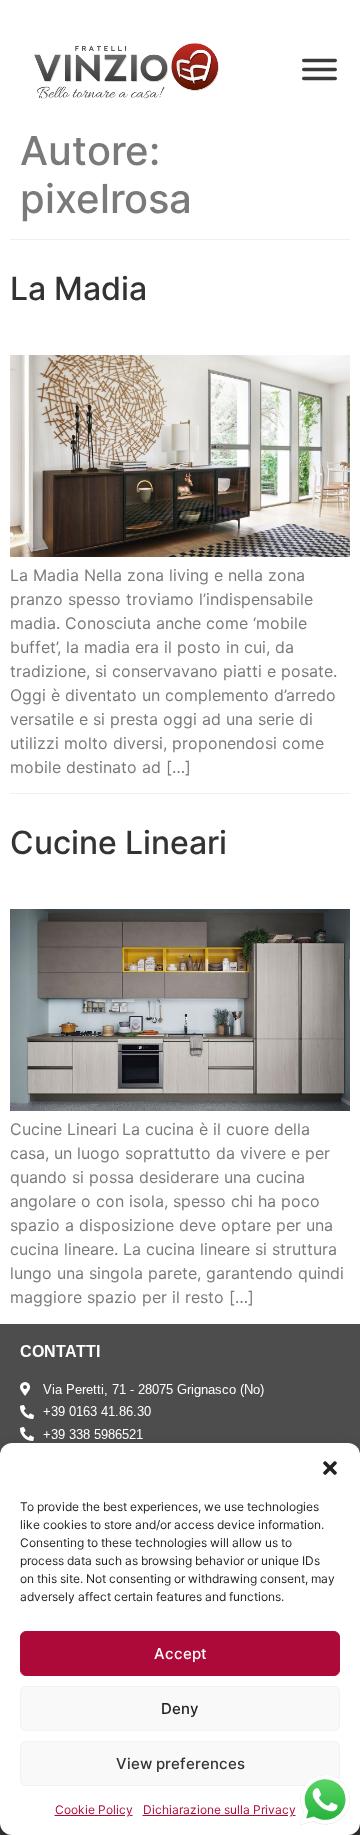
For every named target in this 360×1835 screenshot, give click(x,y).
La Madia (78, 288)
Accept (180, 1653)
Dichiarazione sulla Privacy (219, 1809)
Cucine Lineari (118, 842)
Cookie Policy (94, 1809)
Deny (180, 1708)
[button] (330, 1468)
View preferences (180, 1763)
